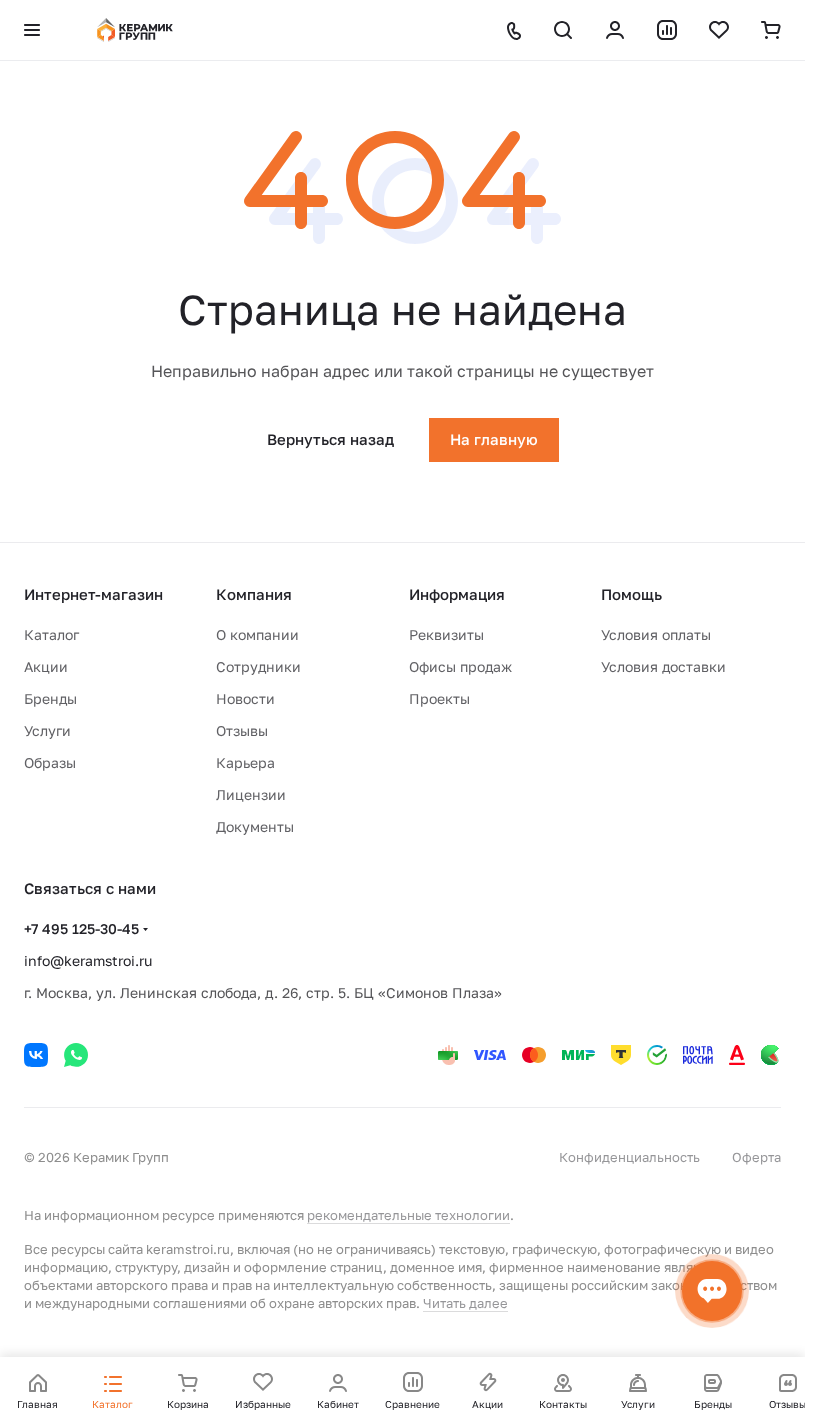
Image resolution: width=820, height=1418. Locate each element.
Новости (245, 698)
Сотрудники (258, 666)
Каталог (51, 634)
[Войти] (615, 30)
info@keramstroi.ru (88, 960)
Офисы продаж (460, 666)
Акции (46, 666)
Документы (255, 826)
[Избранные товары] (719, 30)
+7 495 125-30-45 (81, 928)
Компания (254, 594)
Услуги (47, 730)
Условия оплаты (656, 634)
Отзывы (242, 730)
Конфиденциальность (629, 1157)
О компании (257, 634)
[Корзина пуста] (771, 30)
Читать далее (465, 1303)
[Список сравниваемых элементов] (667, 30)
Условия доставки (663, 666)
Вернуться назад (330, 439)
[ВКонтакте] (36, 1055)
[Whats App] (76, 1055)
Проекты (439, 698)
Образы (50, 762)
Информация (457, 594)
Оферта (756, 1157)
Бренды (50, 698)
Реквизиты (446, 634)
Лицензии (251, 794)
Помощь (631, 594)
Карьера (245, 762)
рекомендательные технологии (408, 1215)
